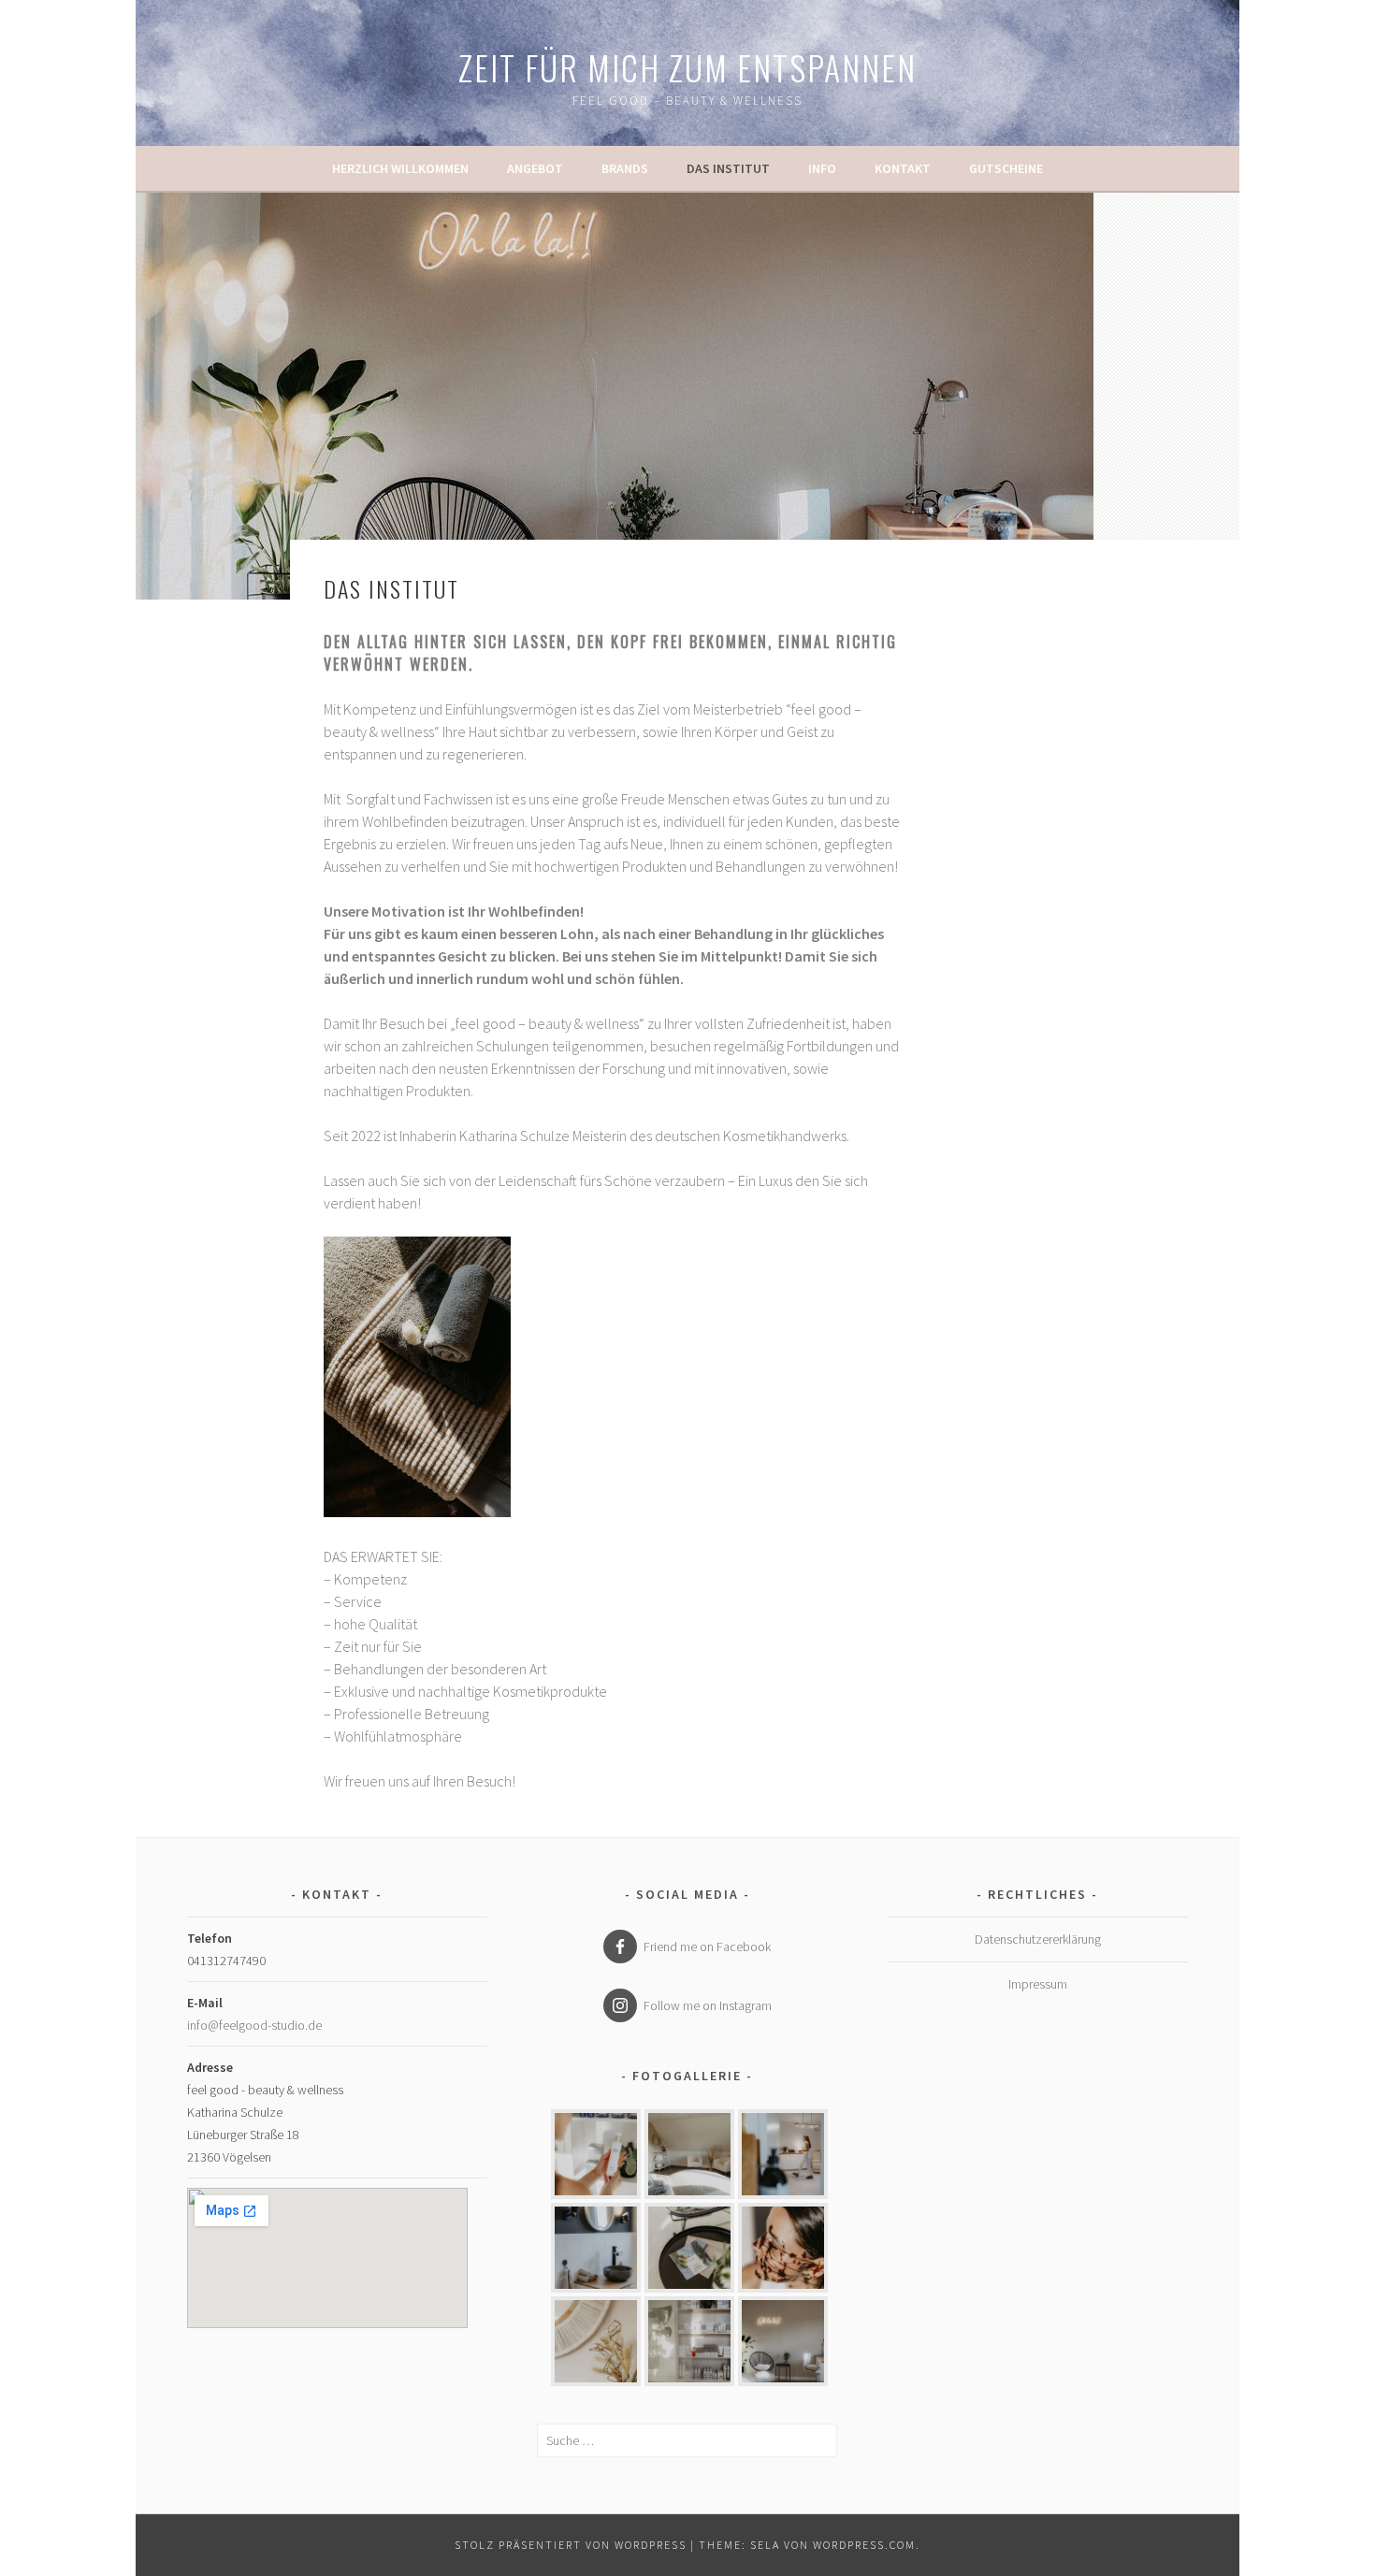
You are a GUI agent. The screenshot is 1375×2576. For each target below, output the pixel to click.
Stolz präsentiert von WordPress (571, 2545)
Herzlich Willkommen (400, 168)
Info (822, 168)
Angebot (535, 168)
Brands (625, 168)
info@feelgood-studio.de (254, 2025)
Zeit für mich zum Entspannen (687, 67)
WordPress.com (864, 2545)
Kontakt (903, 168)
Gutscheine (1006, 168)
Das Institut (728, 168)
